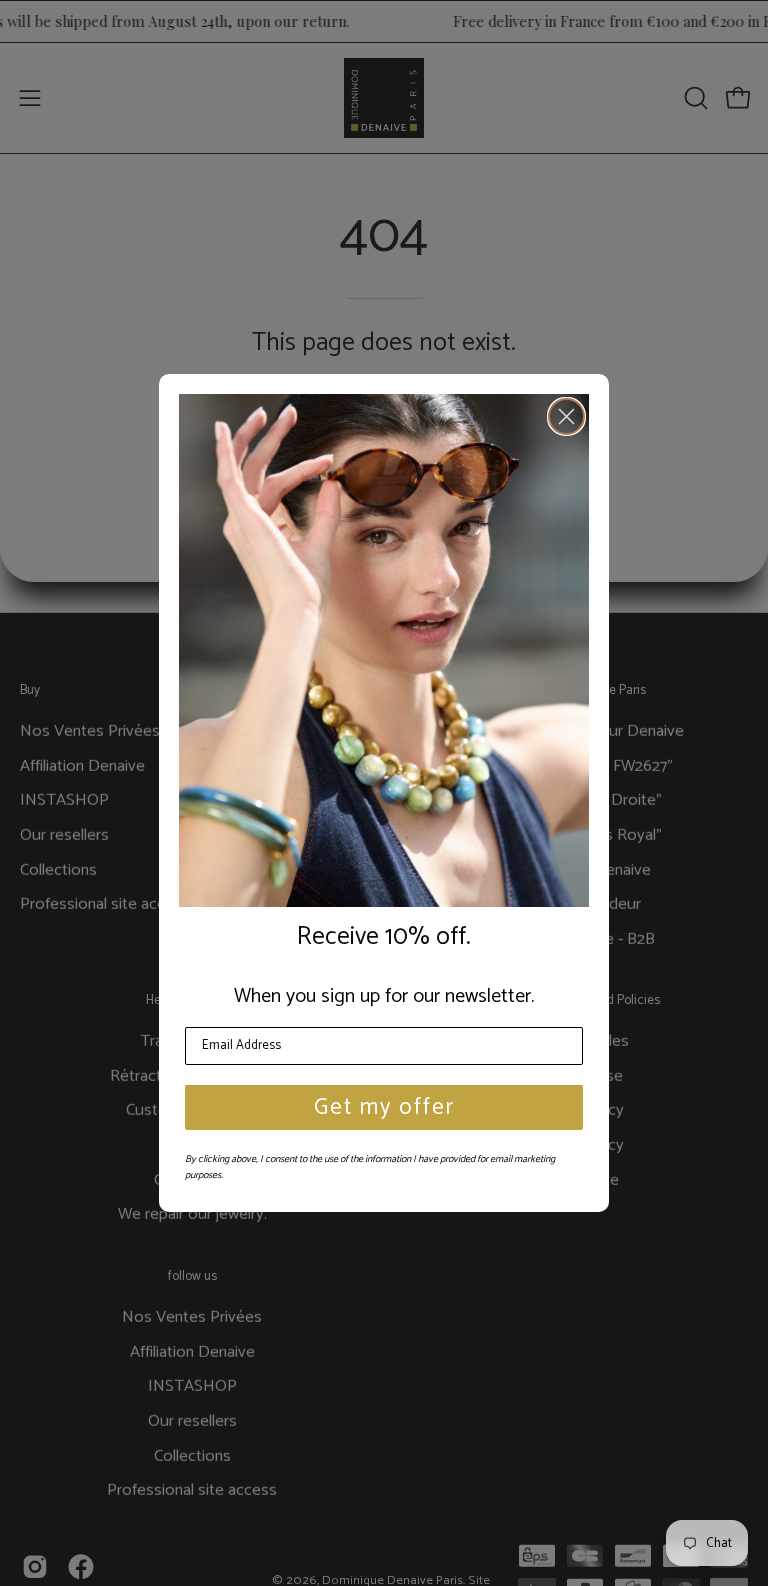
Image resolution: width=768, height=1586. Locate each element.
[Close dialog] (566, 416)
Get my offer (384, 1107)
